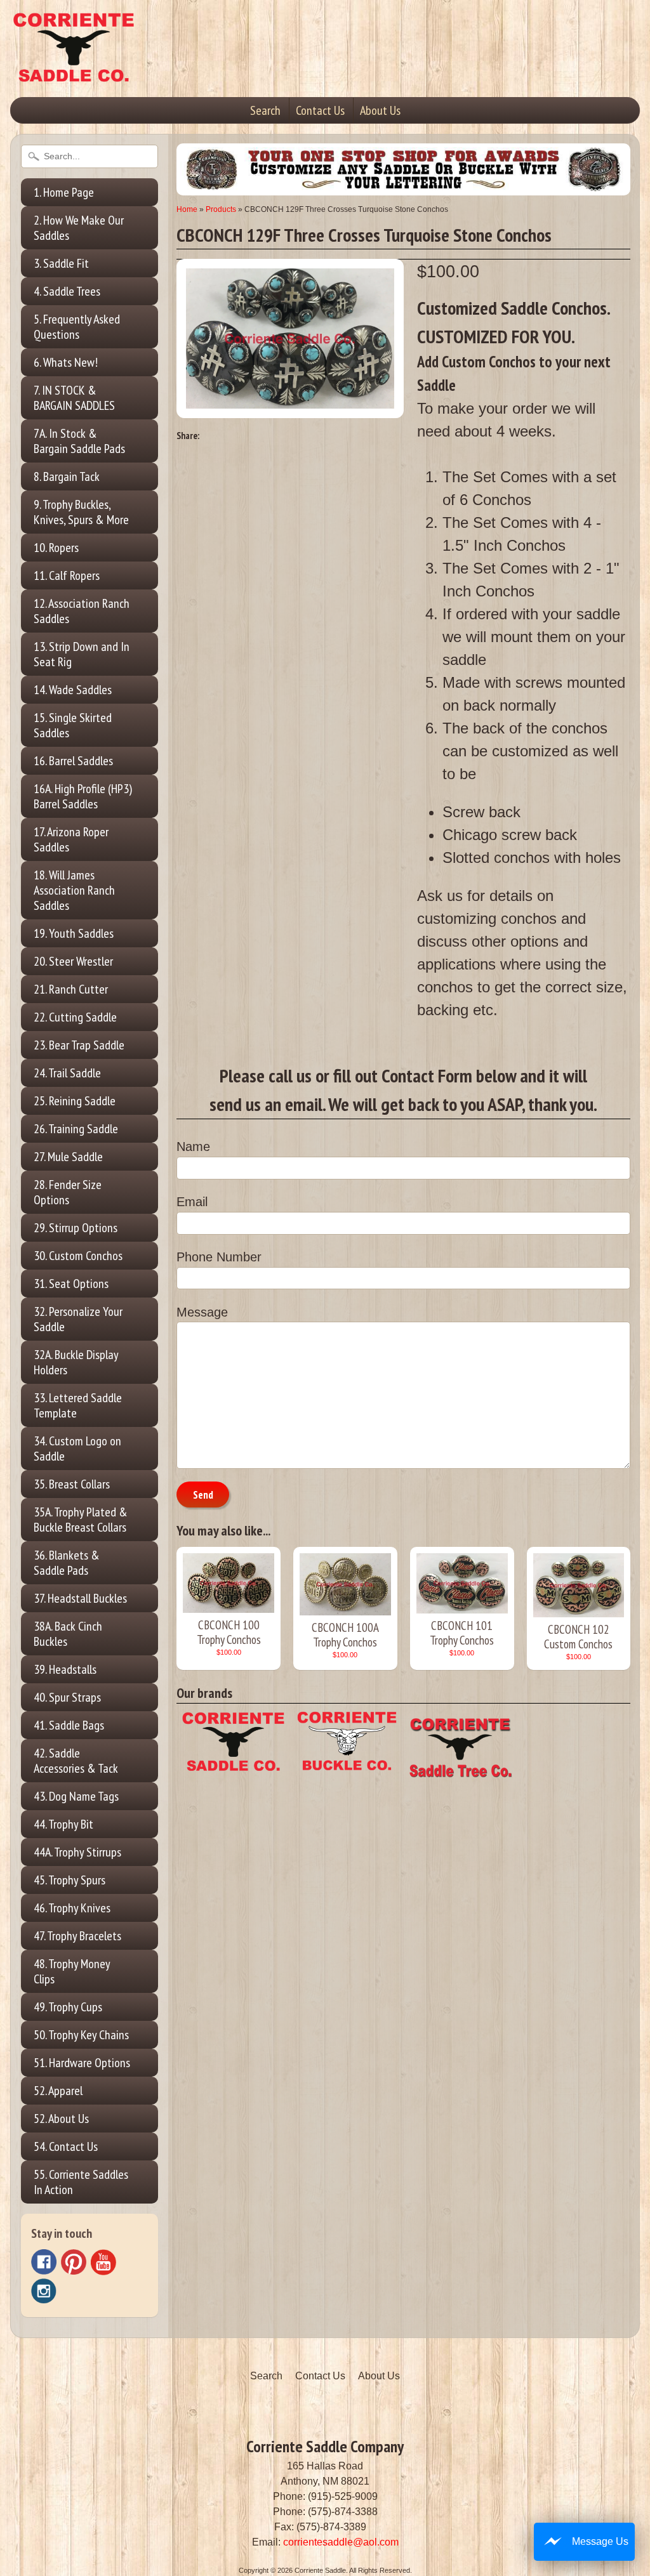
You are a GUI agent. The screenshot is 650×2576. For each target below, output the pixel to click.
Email (192, 1202)
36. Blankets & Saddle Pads (67, 1563)
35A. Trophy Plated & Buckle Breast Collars (81, 1520)
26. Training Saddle (76, 1129)
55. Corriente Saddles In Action (81, 2182)
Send (203, 1495)
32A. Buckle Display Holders (76, 1362)
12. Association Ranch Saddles (82, 611)
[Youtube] (103, 2262)
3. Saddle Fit (61, 263)
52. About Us (61, 2119)
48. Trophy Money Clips (72, 1971)
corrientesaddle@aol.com (341, 2542)
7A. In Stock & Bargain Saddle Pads (79, 441)
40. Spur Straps (67, 1697)
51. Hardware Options (82, 2063)
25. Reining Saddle (75, 1101)
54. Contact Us (66, 2146)
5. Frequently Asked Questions (77, 327)
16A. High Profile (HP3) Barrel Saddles (83, 796)
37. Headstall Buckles (80, 1598)
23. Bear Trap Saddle (79, 1045)
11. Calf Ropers (67, 575)
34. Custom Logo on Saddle (77, 1449)
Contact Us (320, 110)
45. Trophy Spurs (70, 1880)
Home (187, 209)
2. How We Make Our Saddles (79, 228)
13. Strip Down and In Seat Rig (82, 654)
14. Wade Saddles (73, 690)
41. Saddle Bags (69, 1725)
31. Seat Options (71, 1284)
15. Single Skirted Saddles (73, 725)
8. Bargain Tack (67, 476)
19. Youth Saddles (74, 933)
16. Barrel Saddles (73, 761)
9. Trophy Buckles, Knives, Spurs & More (81, 512)
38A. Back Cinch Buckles (68, 1634)
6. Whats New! (66, 362)
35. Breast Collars (72, 1484)
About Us (380, 110)
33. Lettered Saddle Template (78, 1405)
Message (202, 1312)
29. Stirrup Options (76, 1228)
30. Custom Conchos (78, 1256)
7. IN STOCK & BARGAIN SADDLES (74, 398)
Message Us (600, 2541)
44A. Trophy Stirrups (77, 1852)
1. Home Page (64, 192)
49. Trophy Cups (68, 2007)
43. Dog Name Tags (76, 1796)
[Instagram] (44, 2291)
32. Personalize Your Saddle (78, 1319)
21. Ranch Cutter (71, 989)
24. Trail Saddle (67, 1073)
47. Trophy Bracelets (77, 1936)
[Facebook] (44, 2262)
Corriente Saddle (320, 2570)
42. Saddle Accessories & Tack (76, 1761)
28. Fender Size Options (68, 1192)
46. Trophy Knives (72, 1908)
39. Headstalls (65, 1669)
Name (193, 1147)
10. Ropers (56, 548)
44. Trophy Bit (63, 1824)
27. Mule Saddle (68, 1157)
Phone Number (219, 1257)
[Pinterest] (74, 2262)
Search (265, 110)
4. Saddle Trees (67, 291)
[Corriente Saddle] (74, 69)
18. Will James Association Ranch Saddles (74, 890)
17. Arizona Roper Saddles (71, 839)
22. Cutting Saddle (75, 1017)
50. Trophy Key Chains (81, 2035)
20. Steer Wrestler (73, 961)
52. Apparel (58, 2091)
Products (221, 209)
